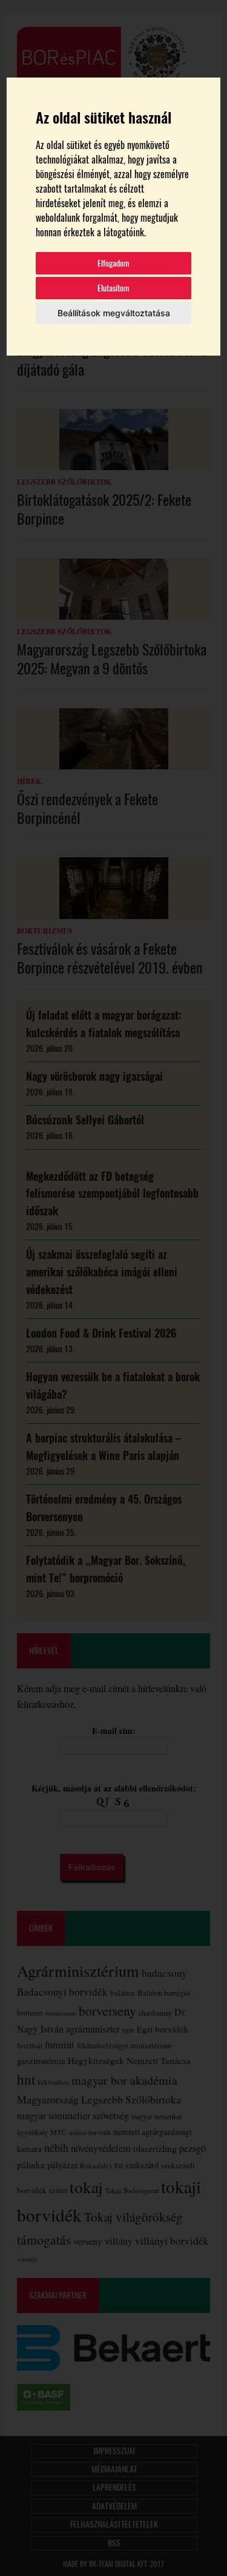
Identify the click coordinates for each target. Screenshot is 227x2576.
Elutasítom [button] (113, 288)
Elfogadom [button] (113, 263)
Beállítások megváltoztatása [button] (114, 313)
